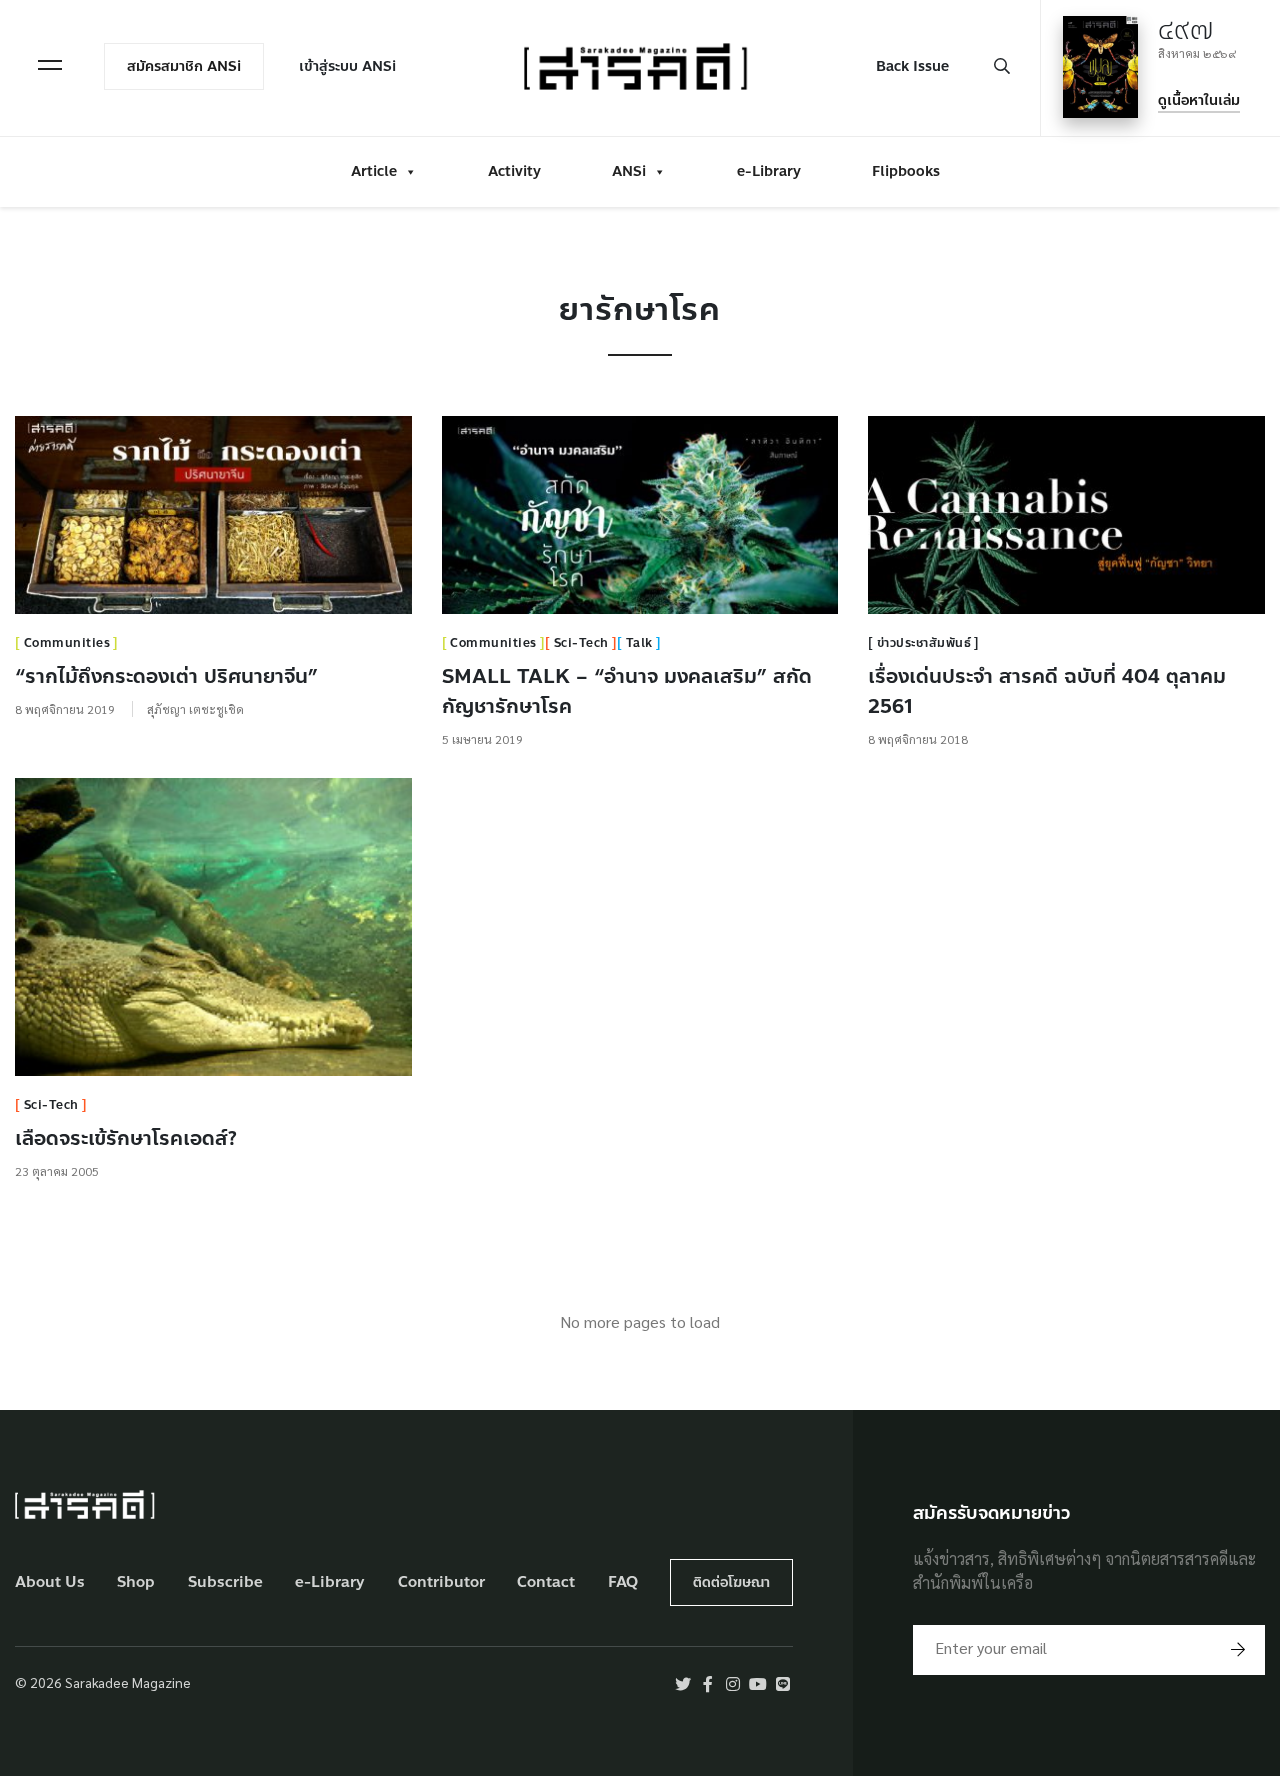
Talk (639, 643)
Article (374, 171)
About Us (50, 1582)
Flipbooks (906, 171)
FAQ (623, 1582)
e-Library (769, 171)
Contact (546, 1582)
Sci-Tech (581, 643)
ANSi (629, 171)
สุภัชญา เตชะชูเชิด (195, 709)
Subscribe (225, 1582)
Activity (514, 171)
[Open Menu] (50, 65)
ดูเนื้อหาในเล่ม (1199, 100)
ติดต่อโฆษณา (731, 1582)
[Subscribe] (1238, 1650)
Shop (136, 1582)
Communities (67, 643)
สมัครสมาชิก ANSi (184, 66)
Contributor (441, 1582)
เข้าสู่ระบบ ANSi (347, 66)
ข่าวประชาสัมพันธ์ (924, 643)
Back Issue (912, 66)
